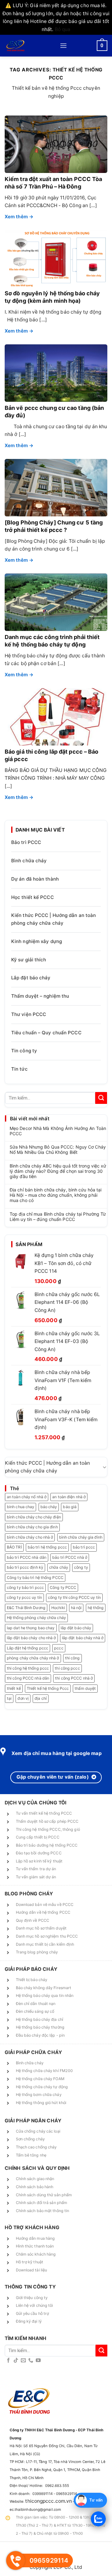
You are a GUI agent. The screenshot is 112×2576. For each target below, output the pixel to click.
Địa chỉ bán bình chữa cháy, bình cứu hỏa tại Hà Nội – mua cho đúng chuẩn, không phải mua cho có (56, 1195)
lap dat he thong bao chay (31, 1628)
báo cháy (49, 1507)
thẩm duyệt (85, 1688)
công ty (81, 1567)
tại (9, 1698)
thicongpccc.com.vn (49, 2501)
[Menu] (63, 46)
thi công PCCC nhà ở (74, 1678)
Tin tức (19, 1069)
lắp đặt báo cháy (76, 1628)
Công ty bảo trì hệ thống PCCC (35, 1578)
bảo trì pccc (84, 1547)
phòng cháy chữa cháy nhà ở (33, 1658)
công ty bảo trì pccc (25, 1587)
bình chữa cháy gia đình (81, 1537)
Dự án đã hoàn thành (35, 879)
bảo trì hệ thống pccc (47, 1547)
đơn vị (23, 1698)
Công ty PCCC (63, 1587)
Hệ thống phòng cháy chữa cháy (36, 1618)
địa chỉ (41, 1698)
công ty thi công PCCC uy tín (74, 1597)
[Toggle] (105, 1467)
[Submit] (101, 1098)
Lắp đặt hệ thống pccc (28, 1648)
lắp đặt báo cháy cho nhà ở (31, 1638)
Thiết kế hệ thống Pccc (48, 1688)
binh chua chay (21, 1507)
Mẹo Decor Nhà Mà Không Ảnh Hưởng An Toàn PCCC (58, 1131)
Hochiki (58, 1608)
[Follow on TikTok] (16, 2361)
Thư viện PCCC (29, 1014)
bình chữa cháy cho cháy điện (34, 1517)
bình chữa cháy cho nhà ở (30, 1537)
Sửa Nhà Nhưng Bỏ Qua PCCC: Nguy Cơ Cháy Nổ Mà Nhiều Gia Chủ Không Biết (58, 1150)
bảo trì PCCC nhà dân (27, 1557)
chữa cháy (59, 1567)
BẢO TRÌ (14, 1547)
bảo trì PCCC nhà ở (70, 1557)
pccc (59, 1648)
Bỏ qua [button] (63, 29)
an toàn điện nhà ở (69, 1497)
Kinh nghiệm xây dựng (37, 941)
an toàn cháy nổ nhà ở (27, 1497)
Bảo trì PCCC (26, 842)
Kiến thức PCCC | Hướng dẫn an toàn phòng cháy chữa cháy (54, 919)
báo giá (70, 1507)
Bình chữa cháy (29, 861)
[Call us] (31, 2361)
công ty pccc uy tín (24, 1597)
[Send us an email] (23, 2361)
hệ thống (96, 1608)
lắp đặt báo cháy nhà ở (83, 1638)
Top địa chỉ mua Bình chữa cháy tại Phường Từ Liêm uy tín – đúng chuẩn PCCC (58, 1217)
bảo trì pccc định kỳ (25, 1567)
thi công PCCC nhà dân (28, 1678)
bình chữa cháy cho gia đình (32, 1527)
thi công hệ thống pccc (28, 1668)
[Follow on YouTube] (38, 2361)
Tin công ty (24, 1051)
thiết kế (14, 1688)
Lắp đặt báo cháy (31, 978)
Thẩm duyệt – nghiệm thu (40, 996)
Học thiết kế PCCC (33, 897)
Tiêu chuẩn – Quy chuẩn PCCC (46, 1033)
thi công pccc (67, 1668)
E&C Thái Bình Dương (26, 1608)
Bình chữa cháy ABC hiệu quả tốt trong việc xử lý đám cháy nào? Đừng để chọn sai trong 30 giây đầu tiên (58, 1171)
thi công (72, 1658)
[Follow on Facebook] (8, 2361)
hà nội (76, 1608)
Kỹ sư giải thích (29, 960)
